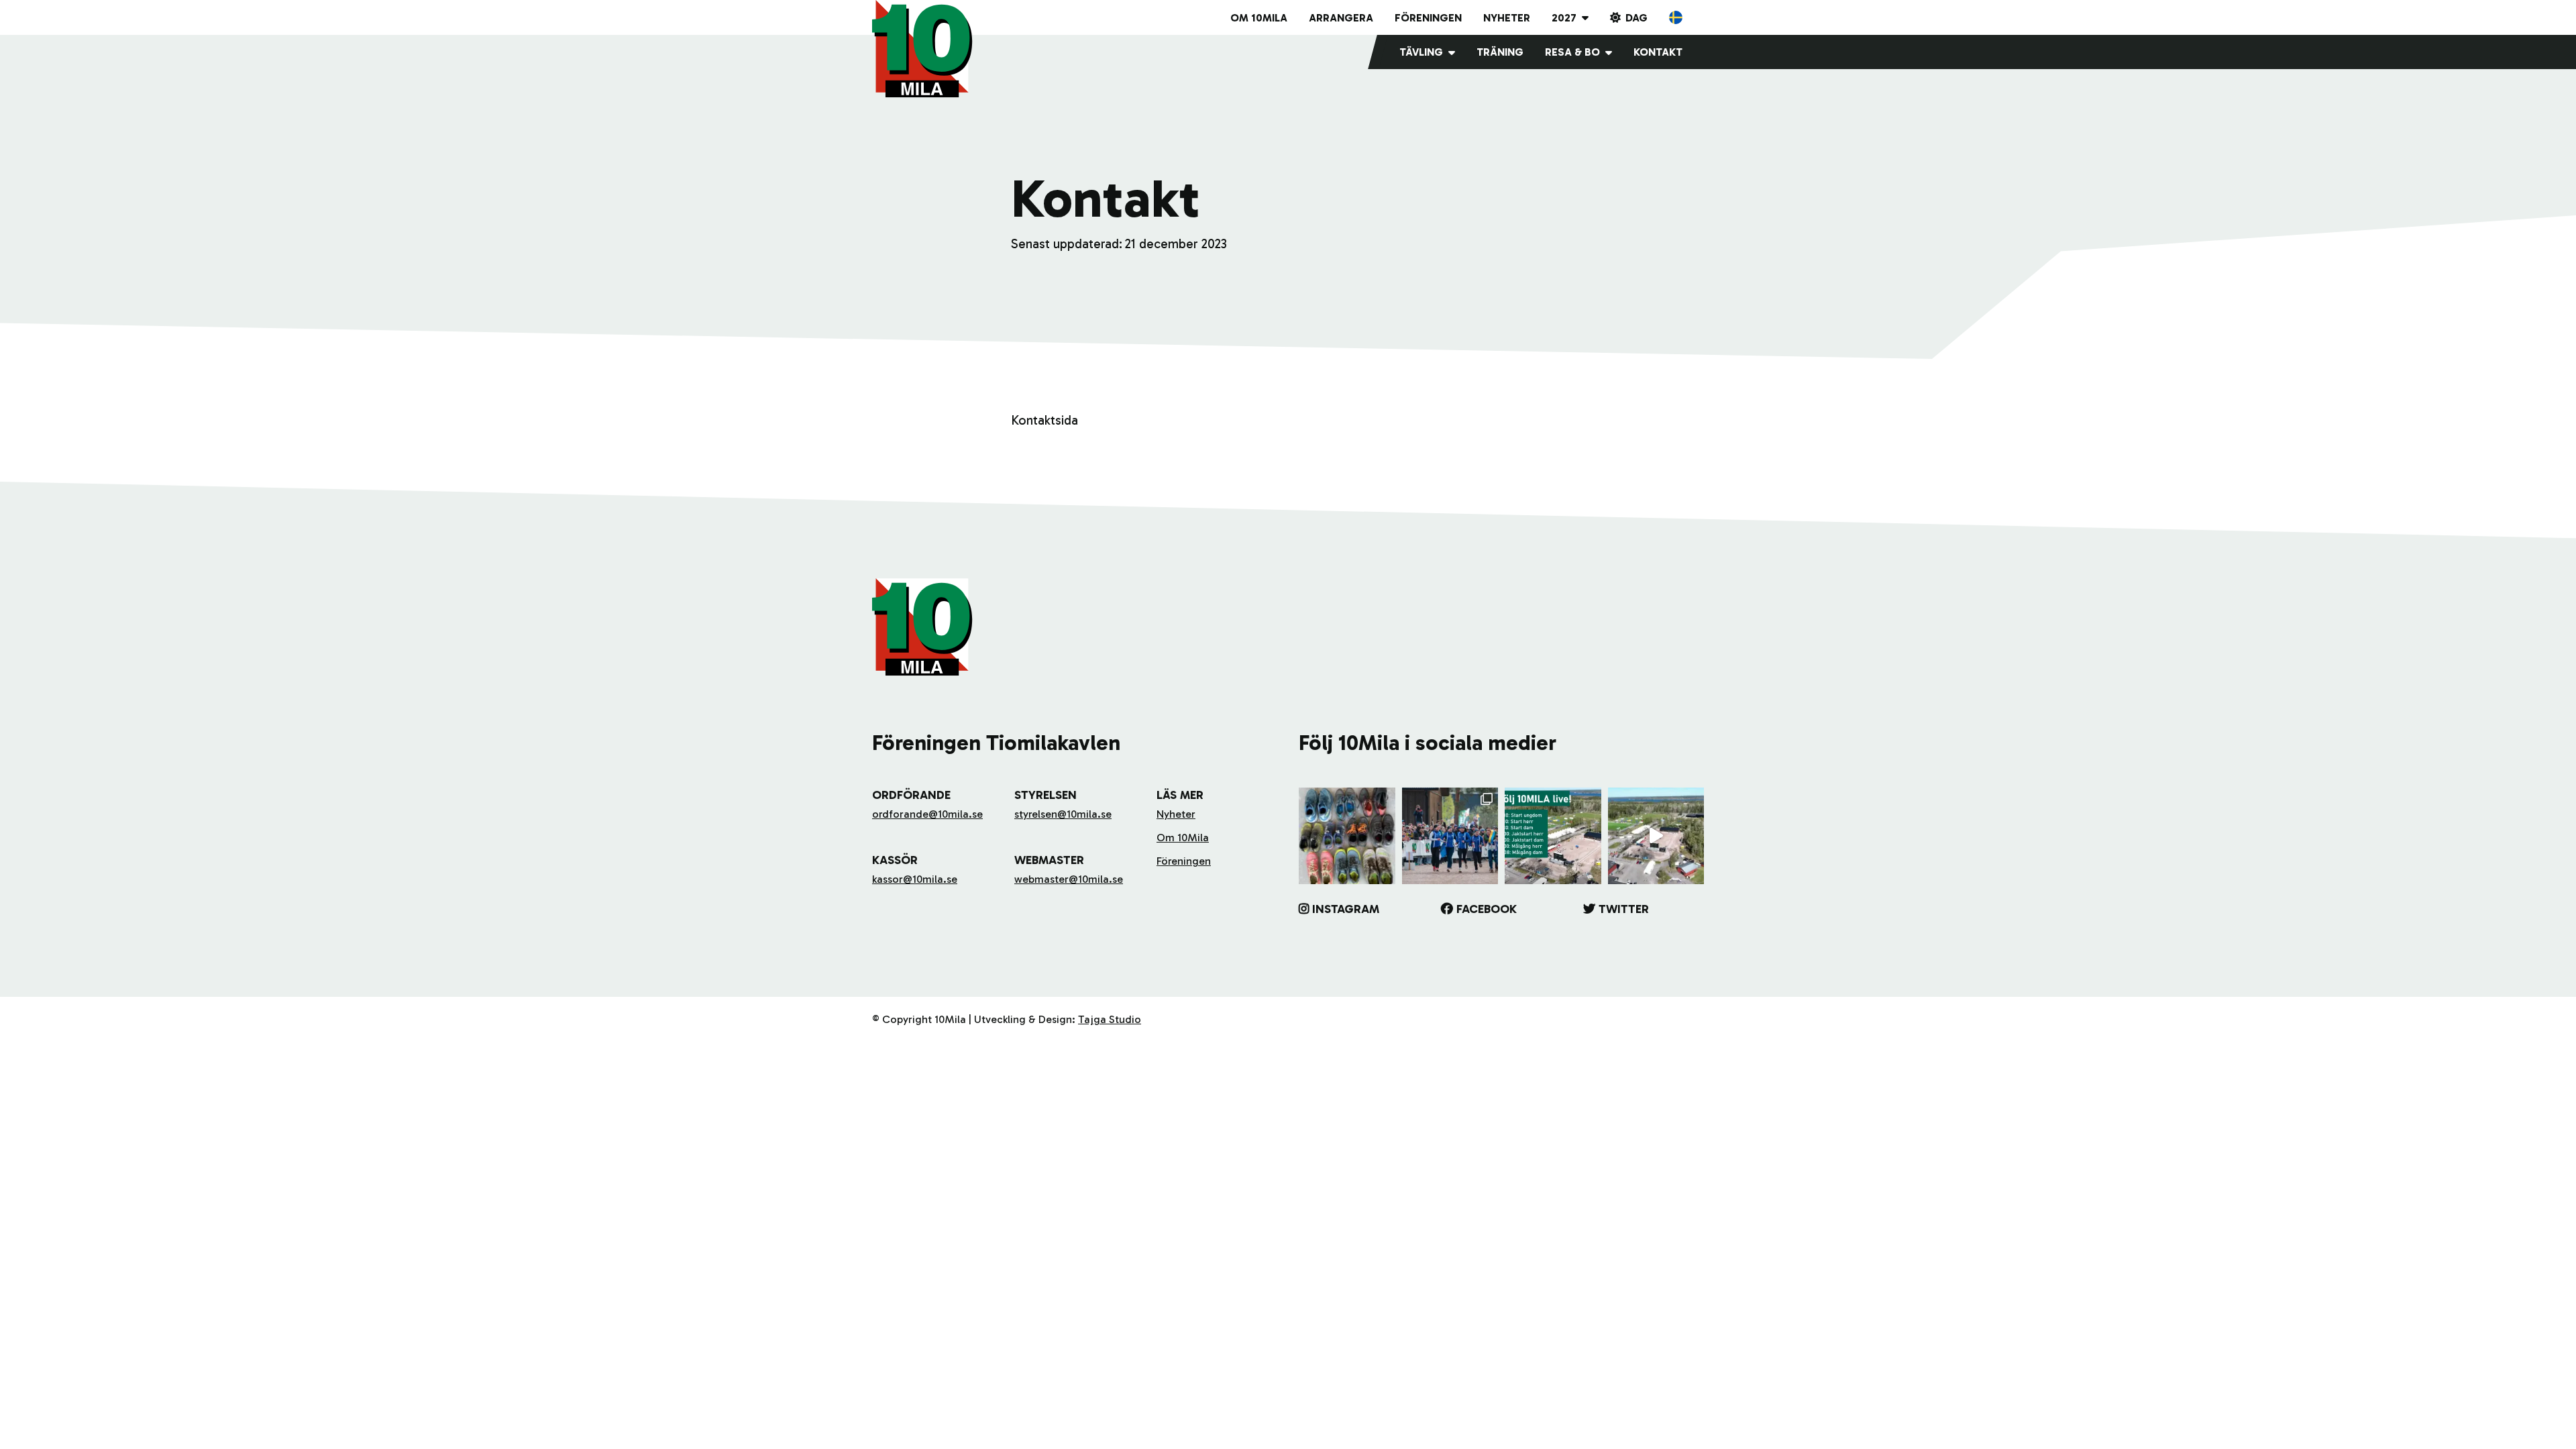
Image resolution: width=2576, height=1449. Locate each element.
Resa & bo (1572, 52)
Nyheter (1507, 18)
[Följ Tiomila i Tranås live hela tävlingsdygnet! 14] (1553, 836)
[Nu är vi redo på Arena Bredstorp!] (1656, 836)
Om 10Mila (1259, 18)
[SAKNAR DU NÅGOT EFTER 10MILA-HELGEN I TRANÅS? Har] (1347, 836)
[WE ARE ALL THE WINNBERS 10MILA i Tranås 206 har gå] (1450, 836)
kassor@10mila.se (915, 879)
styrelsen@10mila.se (1063, 814)
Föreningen (1428, 18)
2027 (1564, 18)
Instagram (1346, 909)
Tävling (1421, 52)
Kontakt (1658, 52)
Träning (1500, 52)
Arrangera (1341, 18)
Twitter (1624, 909)
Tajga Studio (1110, 1019)
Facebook (1487, 909)
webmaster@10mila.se (1069, 879)
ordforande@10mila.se (927, 814)
